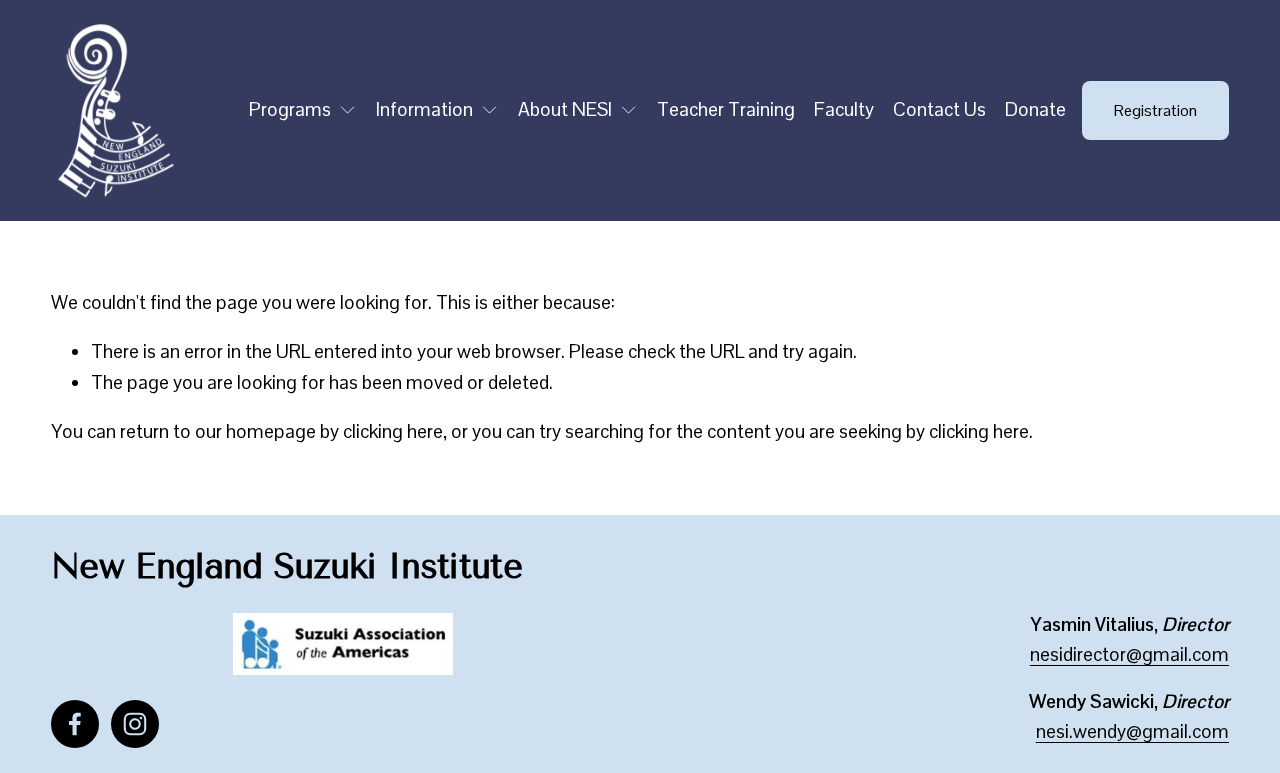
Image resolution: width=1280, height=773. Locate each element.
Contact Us (939, 109)
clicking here (393, 431)
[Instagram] (135, 724)
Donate (1035, 109)
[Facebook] (75, 724)
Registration (1155, 110)
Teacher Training (726, 109)
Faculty (844, 109)
